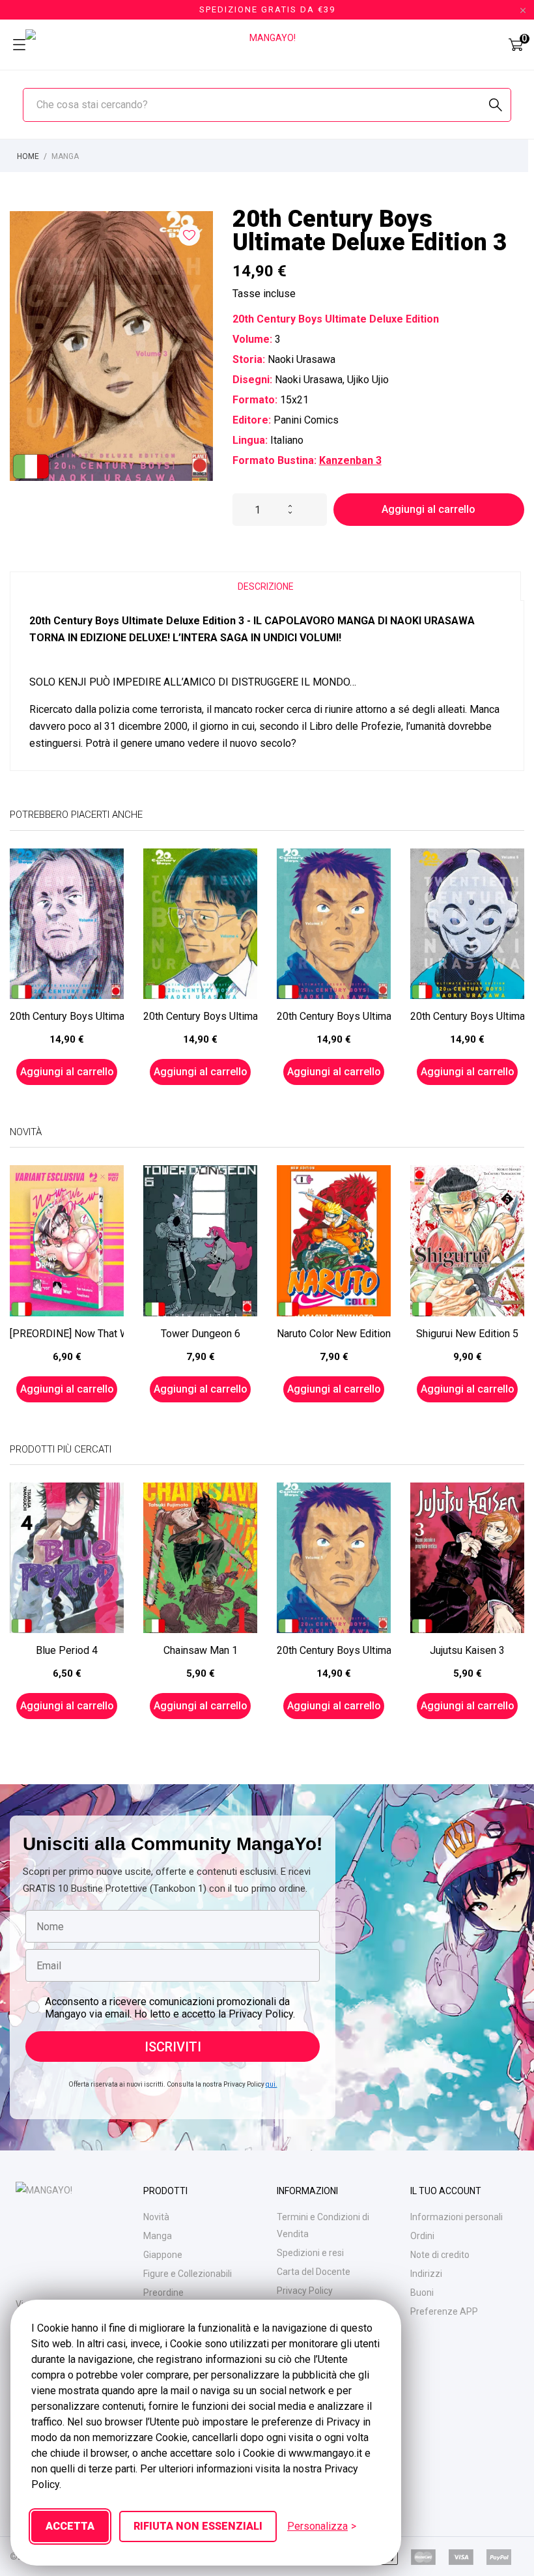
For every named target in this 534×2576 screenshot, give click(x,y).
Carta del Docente (314, 2272)
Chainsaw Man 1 (201, 1650)
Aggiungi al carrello (429, 509)
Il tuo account (446, 2191)
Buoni (422, 2293)
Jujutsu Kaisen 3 (467, 1650)
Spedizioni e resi (310, 2253)
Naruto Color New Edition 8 (334, 1334)
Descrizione (266, 586)
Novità (156, 2217)
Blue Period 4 (67, 1650)
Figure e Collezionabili (188, 2274)
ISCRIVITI (173, 2047)
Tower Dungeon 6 (201, 1334)
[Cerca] (496, 105)
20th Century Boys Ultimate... (67, 1016)
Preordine (163, 2293)
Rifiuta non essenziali (198, 2526)
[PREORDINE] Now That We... (67, 1334)
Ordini (422, 2236)
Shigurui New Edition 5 (467, 1334)
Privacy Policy (305, 2291)
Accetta (70, 2526)
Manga (158, 2236)
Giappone (163, 2255)
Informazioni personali (457, 2217)
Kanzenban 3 (350, 460)
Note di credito (440, 2255)
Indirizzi (426, 2274)
